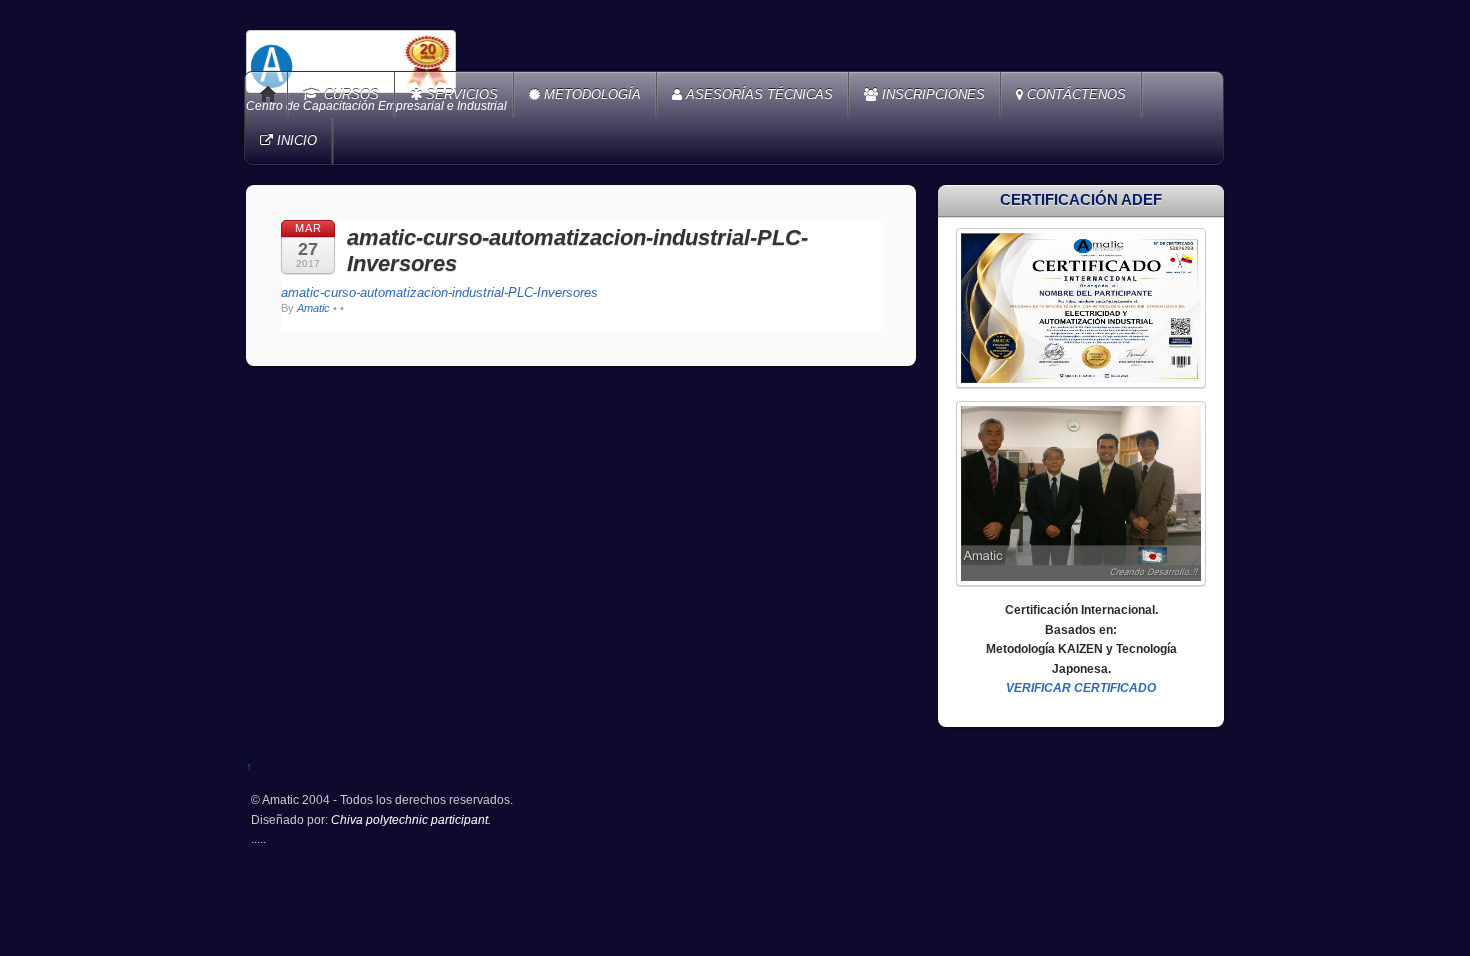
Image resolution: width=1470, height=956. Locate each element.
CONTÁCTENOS (1074, 94)
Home (268, 95)
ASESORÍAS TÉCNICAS (757, 94)
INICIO (295, 140)
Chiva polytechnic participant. (411, 819)
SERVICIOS (460, 94)
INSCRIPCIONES (931, 94)
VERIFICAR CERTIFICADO (1081, 687)
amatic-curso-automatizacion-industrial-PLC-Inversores (439, 292)
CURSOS (349, 94)
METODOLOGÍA (590, 94)
